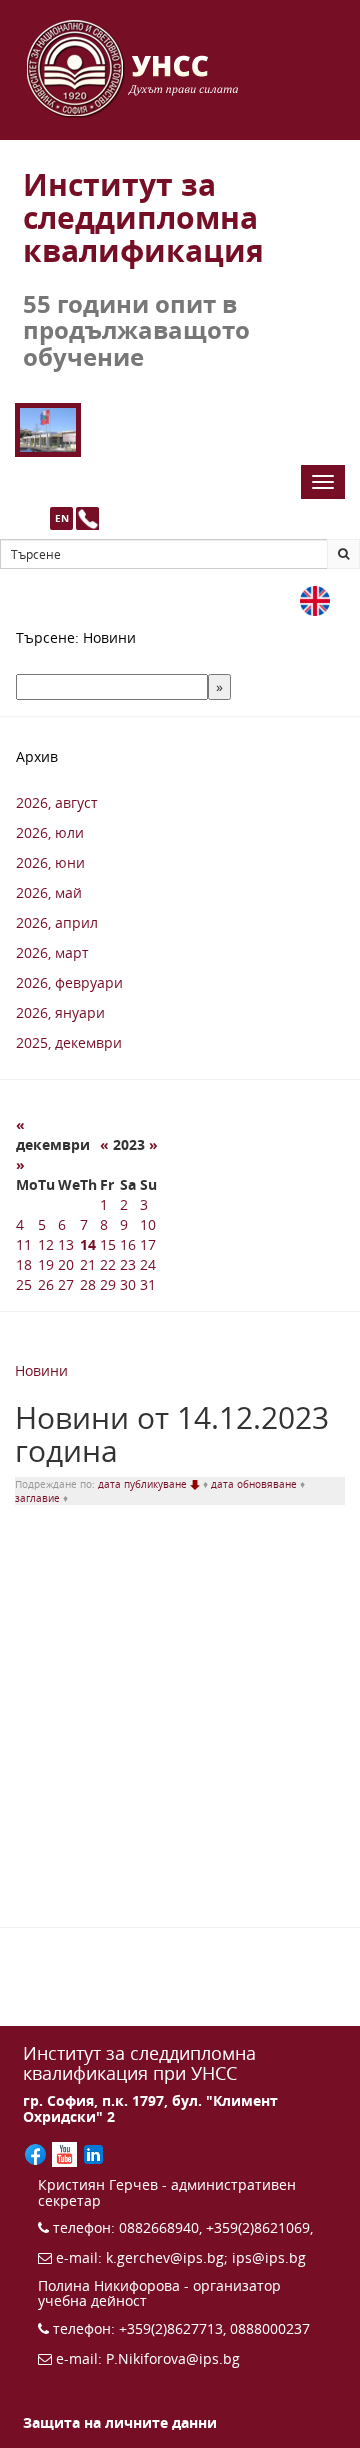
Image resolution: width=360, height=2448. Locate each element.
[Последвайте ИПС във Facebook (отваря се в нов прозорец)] (37, 2152)
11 (24, 1244)
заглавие (39, 1498)
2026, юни (50, 862)
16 (128, 1244)
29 (108, 1284)
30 (128, 1284)
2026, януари (60, 1012)
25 (24, 1284)
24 (148, 1264)
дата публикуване (144, 1484)
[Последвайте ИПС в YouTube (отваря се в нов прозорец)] (66, 2152)
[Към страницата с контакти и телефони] (87, 518)
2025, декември (69, 1042)
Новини (41, 1370)
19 (46, 1264)
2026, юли (50, 832)
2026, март (52, 952)
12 (46, 1244)
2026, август (57, 802)
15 (108, 1244)
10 (148, 1224)
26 (46, 1284)
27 (66, 1284)
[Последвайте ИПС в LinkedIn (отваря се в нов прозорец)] (93, 2152)
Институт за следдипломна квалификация (143, 217)
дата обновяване (255, 1484)
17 (148, 1244)
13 (66, 1244)
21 (88, 1264)
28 (88, 1284)
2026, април (57, 922)
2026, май (49, 892)
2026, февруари (69, 982)
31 (148, 1284)
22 (108, 1264)
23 (128, 1264)
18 (24, 1264)
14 (88, 1244)
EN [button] (62, 518)
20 (66, 1264)
